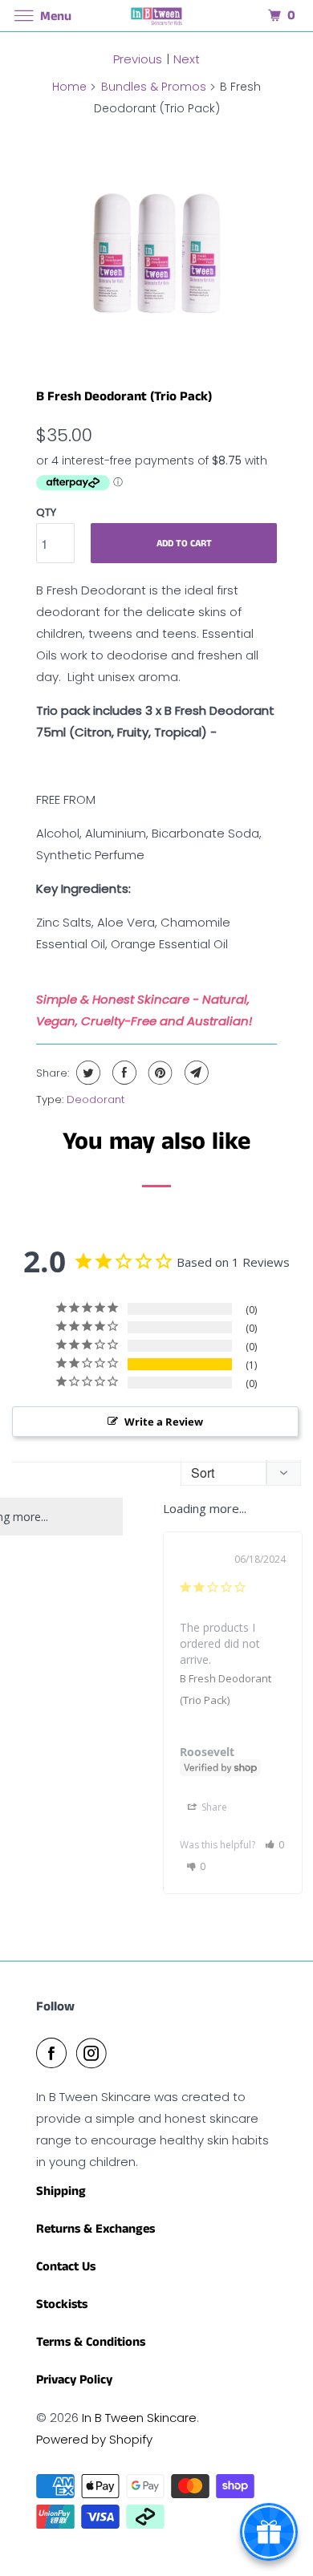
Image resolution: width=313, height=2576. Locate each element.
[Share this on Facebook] (122, 1073)
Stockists (62, 2304)
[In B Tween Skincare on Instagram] (95, 2053)
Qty (46, 512)
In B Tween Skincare (139, 2418)
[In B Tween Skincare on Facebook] (55, 2053)
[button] (275, 1845)
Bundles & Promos (154, 87)
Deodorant (96, 1099)
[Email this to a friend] (195, 1073)
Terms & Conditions (91, 2342)
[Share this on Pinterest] (159, 1073)
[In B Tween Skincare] (157, 16)
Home (69, 87)
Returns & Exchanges (96, 2229)
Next (187, 59)
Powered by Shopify (94, 2439)
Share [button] (213, 1807)
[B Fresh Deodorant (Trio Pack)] (156, 247)
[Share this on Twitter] (86, 1073)
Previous (138, 59)
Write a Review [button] (164, 1422)
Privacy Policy (74, 2380)
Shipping (61, 2191)
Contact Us (66, 2267)
